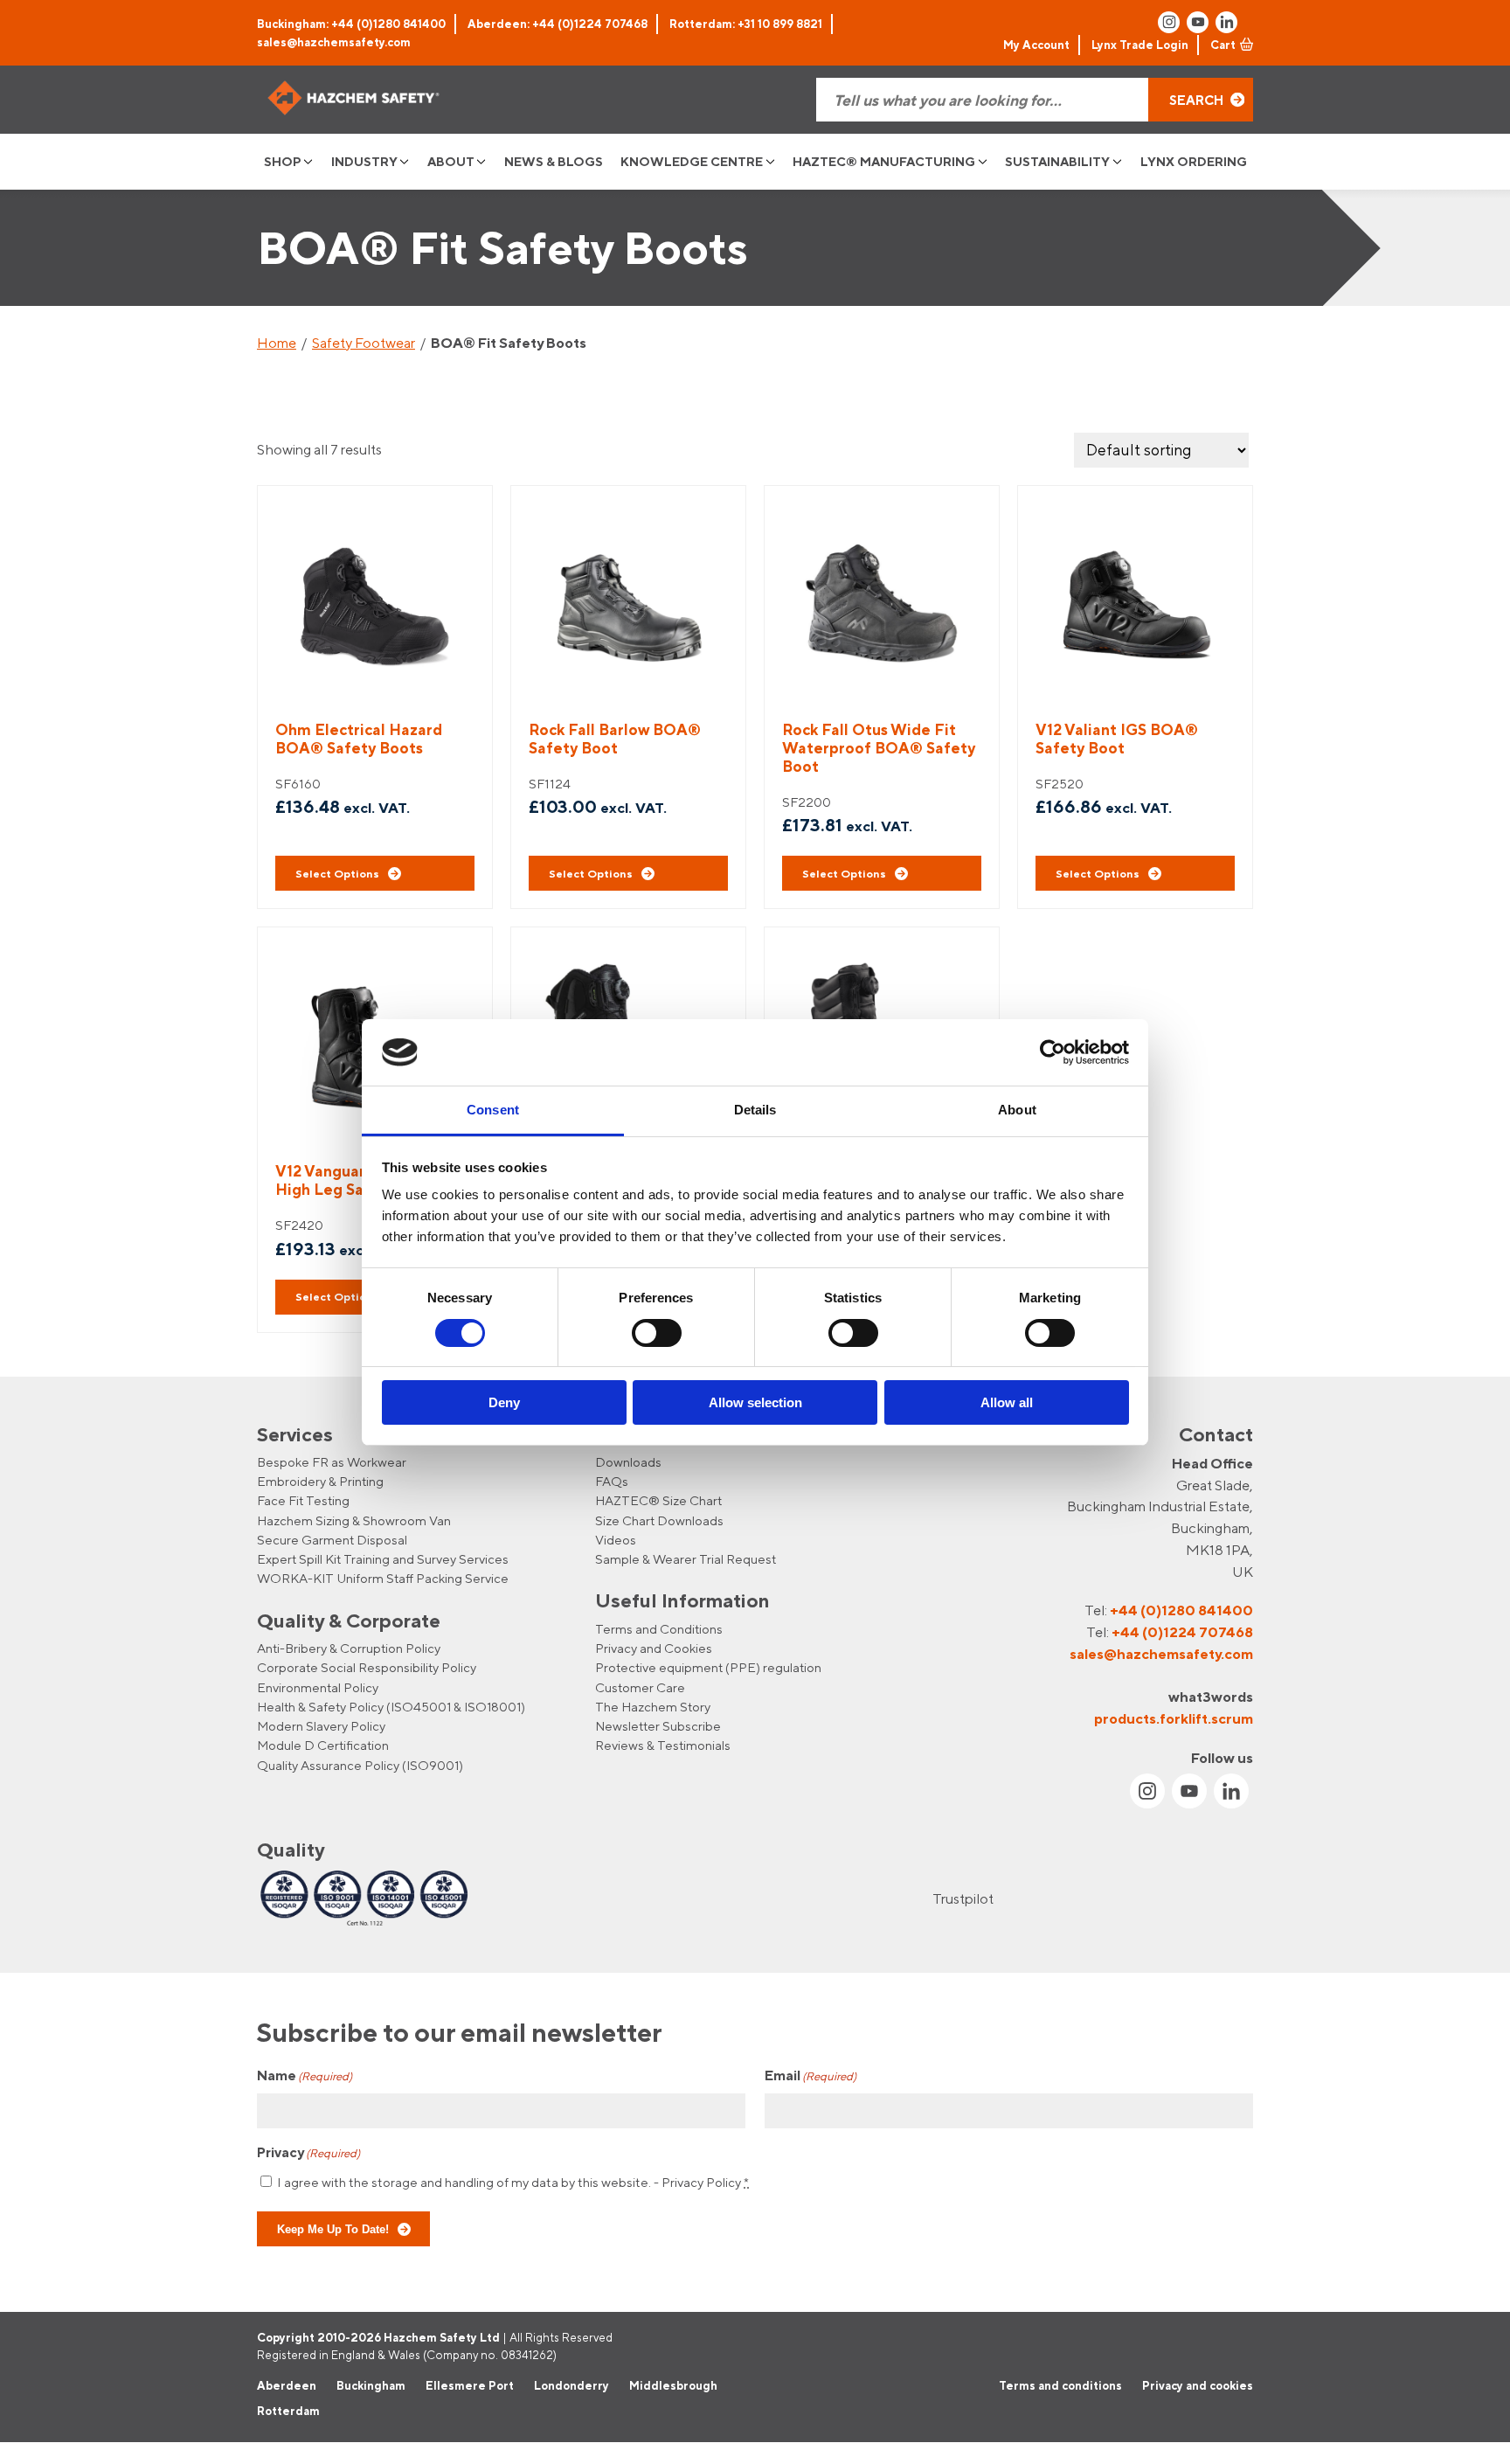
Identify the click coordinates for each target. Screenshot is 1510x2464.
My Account (1036, 45)
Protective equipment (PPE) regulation (708, 1667)
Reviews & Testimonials (663, 1745)
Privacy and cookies (1198, 2384)
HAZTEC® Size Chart (658, 1500)
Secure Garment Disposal (332, 1540)
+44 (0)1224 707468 (1182, 1632)
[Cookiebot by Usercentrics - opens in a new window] (1053, 1052)
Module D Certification (323, 1745)
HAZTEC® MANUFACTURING (884, 161)
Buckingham (371, 2384)
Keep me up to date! (333, 2230)
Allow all (1007, 1402)
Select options (337, 873)
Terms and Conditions (659, 1629)
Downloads (628, 1462)
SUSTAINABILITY (1057, 161)
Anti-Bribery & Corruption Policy (349, 1648)
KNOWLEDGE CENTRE (692, 161)
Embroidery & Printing (320, 1481)
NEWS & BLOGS (554, 161)
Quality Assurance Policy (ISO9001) (360, 1765)
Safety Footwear (364, 343)
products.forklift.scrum (1174, 1718)
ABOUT (451, 161)
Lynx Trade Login (1140, 45)
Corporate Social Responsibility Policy (367, 1667)
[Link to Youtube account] (1198, 22)
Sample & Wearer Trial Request (686, 1559)
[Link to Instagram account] (1169, 22)
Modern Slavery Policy (321, 1726)
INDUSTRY (364, 161)
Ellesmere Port (470, 2384)
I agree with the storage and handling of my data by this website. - (513, 2182)
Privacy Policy (701, 2182)
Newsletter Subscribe (658, 1726)
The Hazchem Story (653, 1707)
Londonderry (571, 2384)
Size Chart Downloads (659, 1520)
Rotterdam (288, 2411)
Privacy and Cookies (654, 1648)
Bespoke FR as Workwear (332, 1462)
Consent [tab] (493, 1110)
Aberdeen (287, 2384)
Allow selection (755, 1402)
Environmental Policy (318, 1687)
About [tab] (1017, 1110)
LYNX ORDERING (1194, 161)
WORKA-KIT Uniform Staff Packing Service (383, 1578)
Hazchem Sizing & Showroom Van (354, 1520)
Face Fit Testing (303, 1500)
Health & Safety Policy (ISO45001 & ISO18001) (391, 1707)
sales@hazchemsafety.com (334, 42)
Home (277, 343)
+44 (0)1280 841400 (1181, 1610)
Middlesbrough (673, 2384)
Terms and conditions (1060, 2384)
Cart (1223, 45)
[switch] (657, 1333)
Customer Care (640, 1687)
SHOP (283, 161)
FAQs (612, 1481)
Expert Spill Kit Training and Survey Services (383, 1559)
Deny (504, 1402)
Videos (616, 1540)
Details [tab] (755, 1110)
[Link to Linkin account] (1226, 22)
